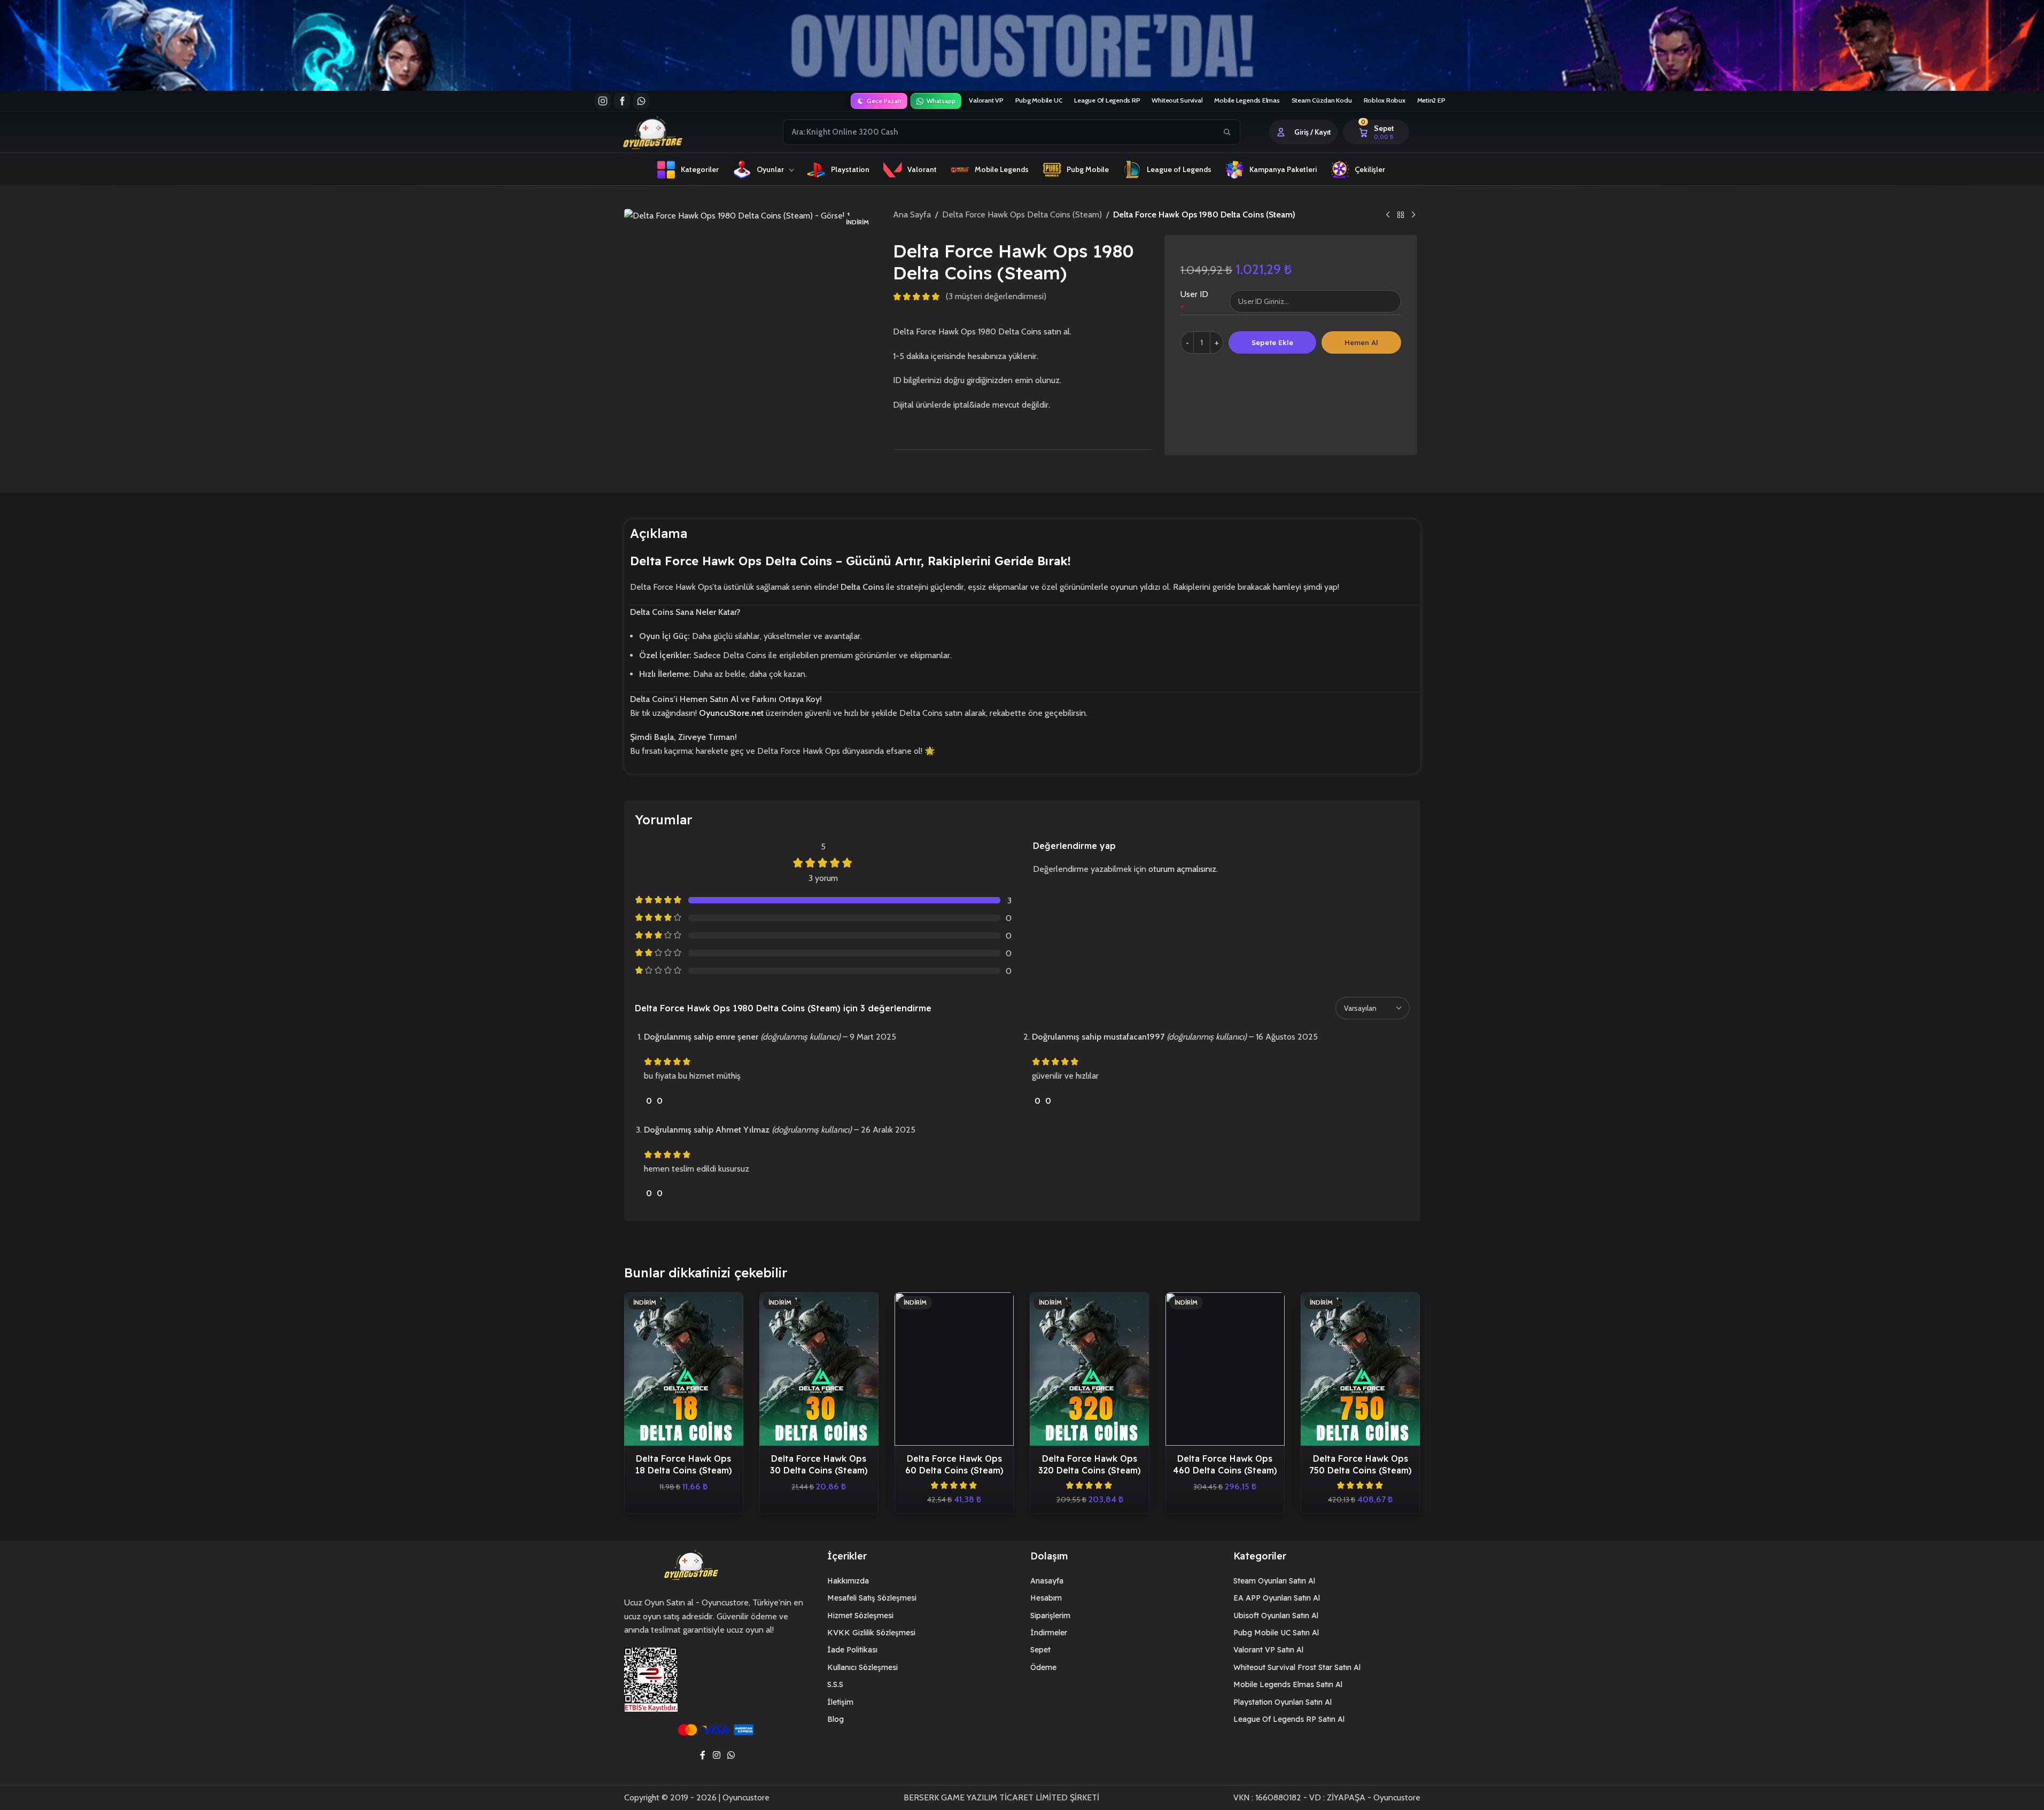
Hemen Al (1361, 342)
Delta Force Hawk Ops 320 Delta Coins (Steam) (1090, 1464)
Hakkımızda (848, 1581)
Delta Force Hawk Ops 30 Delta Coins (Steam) (819, 1464)
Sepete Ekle (1272, 342)
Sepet (1040, 1650)
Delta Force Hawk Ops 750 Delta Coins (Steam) (1361, 1464)
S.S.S (835, 1684)
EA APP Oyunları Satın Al (1277, 1598)
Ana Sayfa (912, 214)
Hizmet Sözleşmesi (860, 1616)
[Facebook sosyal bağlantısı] (703, 1755)
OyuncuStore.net (731, 713)
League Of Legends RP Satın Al (1289, 1719)
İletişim (840, 1702)
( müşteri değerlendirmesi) (996, 297)
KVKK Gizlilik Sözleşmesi (871, 1633)
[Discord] (641, 101)
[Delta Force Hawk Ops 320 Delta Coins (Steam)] (1089, 1369)
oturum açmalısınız (1182, 869)
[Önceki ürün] (1388, 215)
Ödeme (1043, 1667)
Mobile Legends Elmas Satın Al (1288, 1684)
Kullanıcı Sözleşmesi (862, 1667)
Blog (836, 1719)
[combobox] (1000, 132)
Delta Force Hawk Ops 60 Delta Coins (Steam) (954, 1464)
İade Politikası (852, 1650)
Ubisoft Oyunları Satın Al (1276, 1616)
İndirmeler (1049, 1633)
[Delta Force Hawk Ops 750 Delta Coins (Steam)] (1360, 1369)
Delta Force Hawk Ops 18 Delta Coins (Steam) (683, 1464)
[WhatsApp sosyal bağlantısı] (731, 1755)
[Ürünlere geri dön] (1401, 215)
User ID (1194, 294)
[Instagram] (603, 101)
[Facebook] (622, 101)
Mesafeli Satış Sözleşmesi (872, 1598)
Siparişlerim (1050, 1616)
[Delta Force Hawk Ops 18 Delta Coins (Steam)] (684, 1369)
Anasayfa (1047, 1581)
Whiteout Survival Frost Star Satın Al (1297, 1667)
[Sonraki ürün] (1413, 215)
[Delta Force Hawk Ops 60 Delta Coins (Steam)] (954, 1369)
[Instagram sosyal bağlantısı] (716, 1755)
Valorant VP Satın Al (1268, 1650)
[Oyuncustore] (673, 132)
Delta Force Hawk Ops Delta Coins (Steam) (1022, 214)
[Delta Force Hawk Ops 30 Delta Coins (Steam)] (819, 1369)
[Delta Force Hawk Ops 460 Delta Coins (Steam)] (1225, 1369)
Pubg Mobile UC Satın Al (1276, 1633)
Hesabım (1046, 1598)
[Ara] (1227, 132)
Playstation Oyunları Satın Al (1283, 1702)
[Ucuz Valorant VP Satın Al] (1022, 45)
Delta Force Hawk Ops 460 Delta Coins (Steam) (1225, 1464)
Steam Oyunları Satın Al (1274, 1581)
